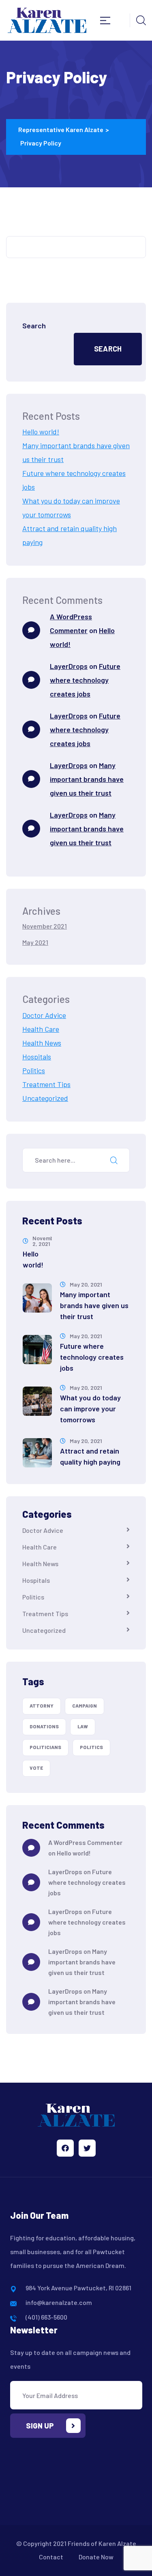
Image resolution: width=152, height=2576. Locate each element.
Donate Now (96, 2557)
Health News (42, 1043)
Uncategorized (45, 1098)
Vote (36, 1768)
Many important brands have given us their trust (87, 779)
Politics (34, 1070)
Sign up (40, 2426)
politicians (45, 1747)
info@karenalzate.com (59, 2302)
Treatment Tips (46, 1084)
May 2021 (35, 942)
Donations (44, 1726)
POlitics (91, 1747)
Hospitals (37, 1057)
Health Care (41, 1029)
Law (83, 1726)
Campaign (85, 1706)
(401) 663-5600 (46, 2317)
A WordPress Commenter (85, 1842)
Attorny (42, 1706)
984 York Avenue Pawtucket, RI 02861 (78, 2288)
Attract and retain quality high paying (90, 1456)
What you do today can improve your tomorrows (90, 1408)
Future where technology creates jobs (85, 680)
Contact (51, 2557)
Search (34, 326)
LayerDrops (69, 666)
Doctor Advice (44, 1015)
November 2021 (45, 926)
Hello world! (41, 432)
